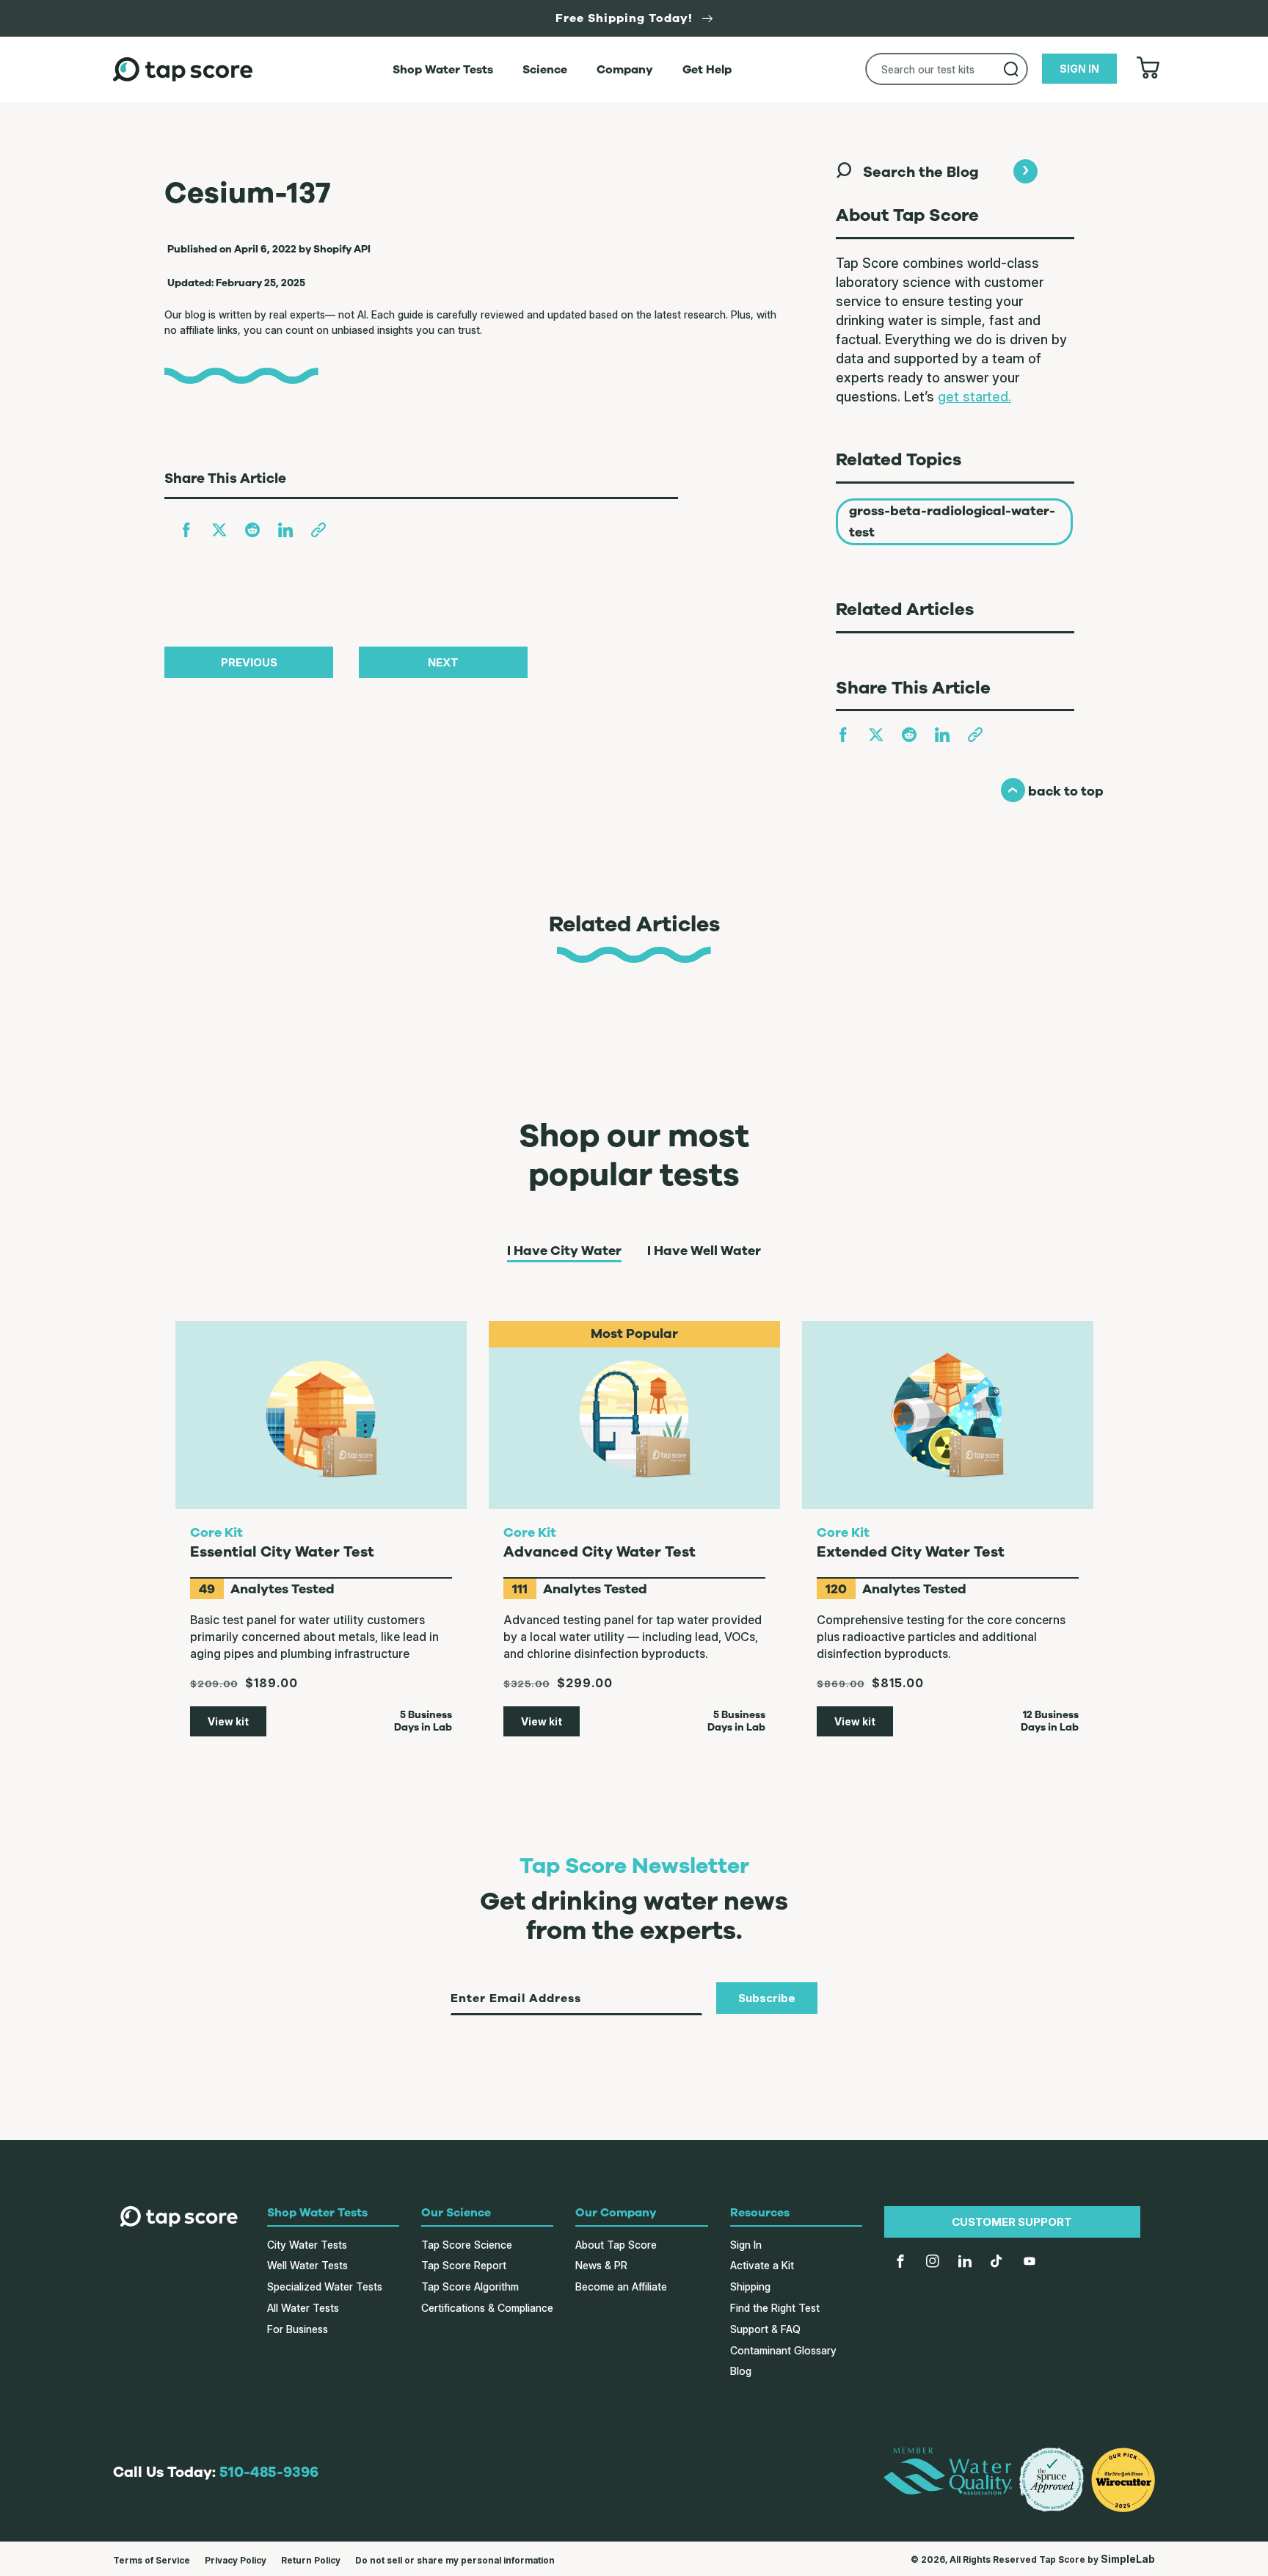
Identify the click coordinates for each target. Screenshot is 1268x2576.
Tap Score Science (467, 2245)
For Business (298, 2329)
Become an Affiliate (621, 2286)
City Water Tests (307, 2245)
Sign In (746, 2245)
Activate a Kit (762, 2265)
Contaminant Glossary (783, 2350)
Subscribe (767, 1998)
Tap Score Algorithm (470, 2286)
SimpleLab (1128, 2559)
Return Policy (311, 2560)
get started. (974, 397)
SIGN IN (1079, 69)
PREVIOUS (249, 662)
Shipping (750, 2286)
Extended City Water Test (911, 1552)
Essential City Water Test (282, 1552)
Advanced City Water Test (600, 1552)
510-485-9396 (269, 2472)
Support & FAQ (765, 2329)
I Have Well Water (704, 1251)
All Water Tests (303, 2308)
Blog (741, 2371)
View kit (228, 1721)
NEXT (443, 662)
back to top (1052, 791)
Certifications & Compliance (487, 2308)
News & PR (601, 2265)
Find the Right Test (775, 2308)
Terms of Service (152, 2560)
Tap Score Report (464, 2265)
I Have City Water (564, 1251)
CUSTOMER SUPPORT (1012, 2222)
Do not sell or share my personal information (455, 2560)
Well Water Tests (307, 2265)
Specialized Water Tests (325, 2286)
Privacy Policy (236, 2560)
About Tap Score (616, 2245)
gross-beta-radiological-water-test (952, 521)
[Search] (1011, 69)
